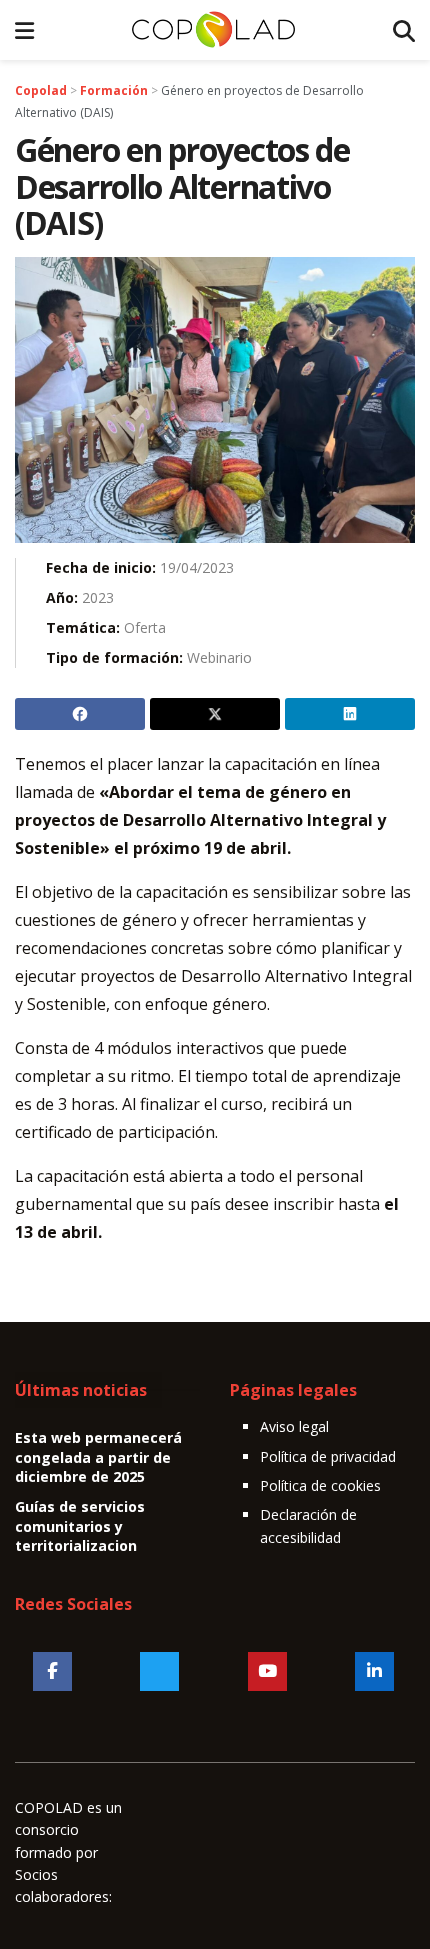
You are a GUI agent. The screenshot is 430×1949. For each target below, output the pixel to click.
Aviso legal (294, 1426)
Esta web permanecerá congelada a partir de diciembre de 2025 (98, 1457)
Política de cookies (320, 1485)
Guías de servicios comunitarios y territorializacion (80, 1526)
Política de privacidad (328, 1456)
